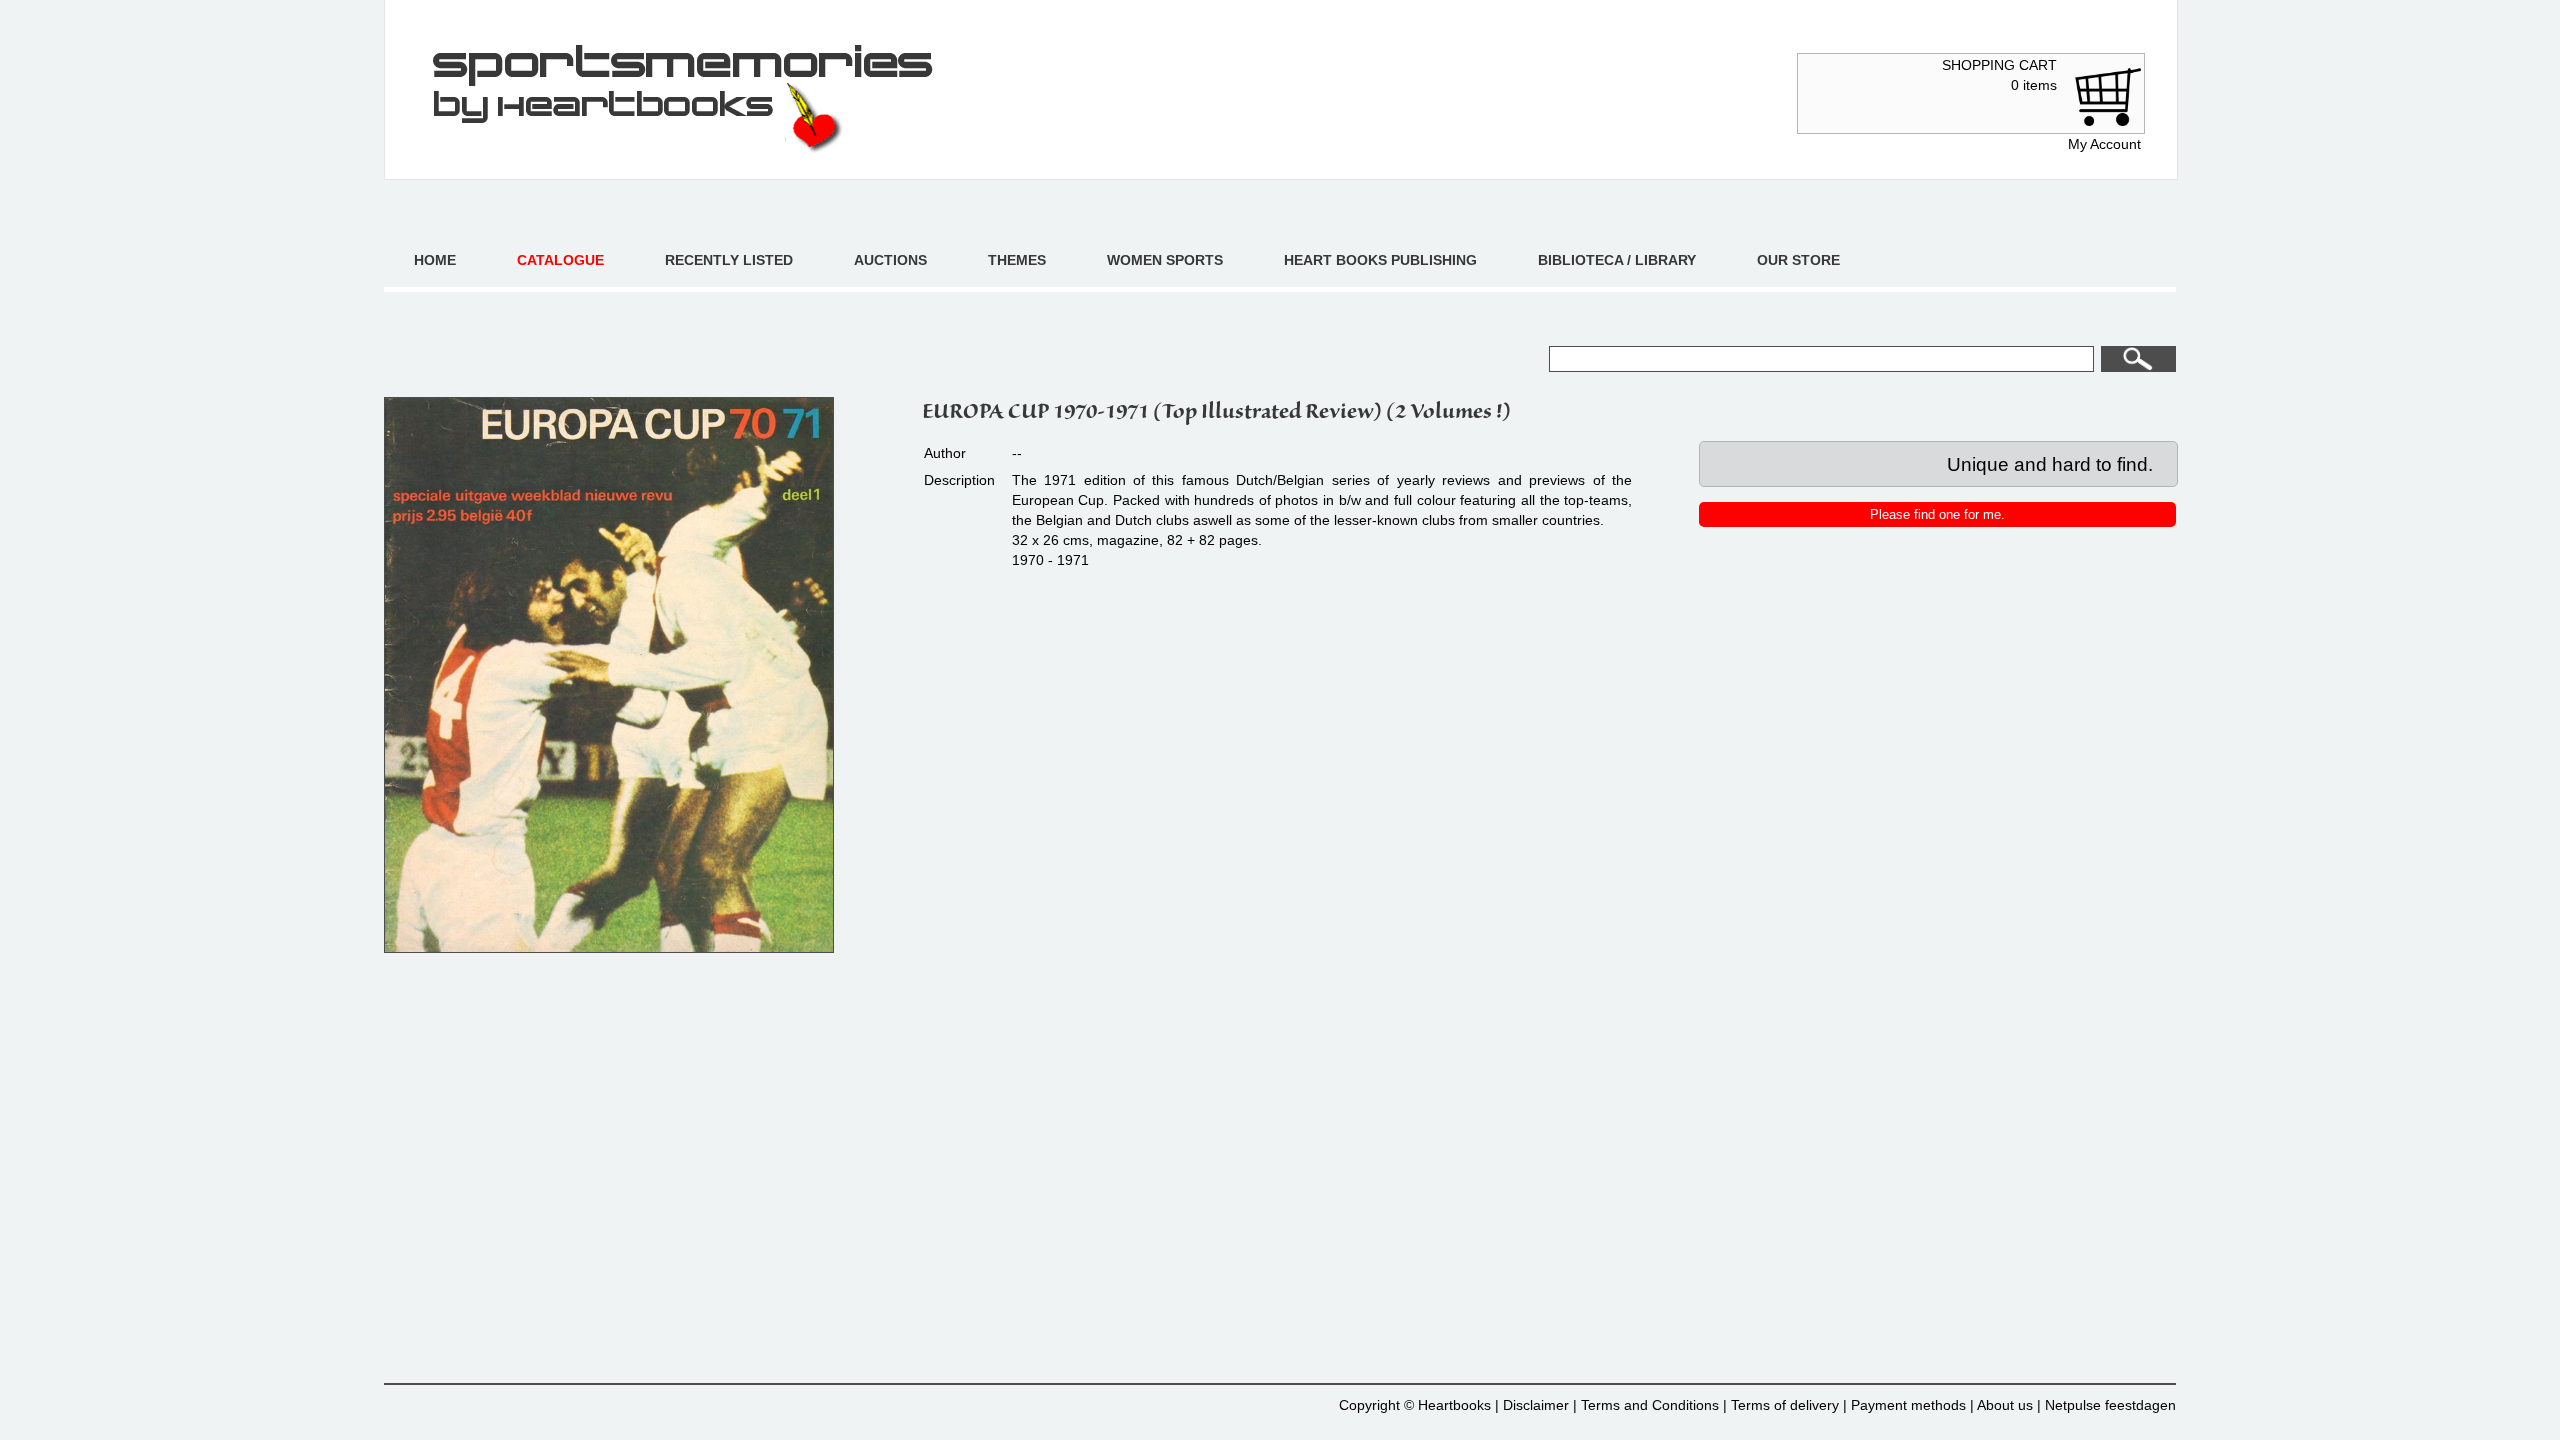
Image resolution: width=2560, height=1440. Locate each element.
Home (435, 260)
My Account (2104, 144)
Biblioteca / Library (1617, 260)
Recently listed (729, 260)
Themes (1017, 260)
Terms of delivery (1785, 1405)
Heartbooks (1454, 1405)
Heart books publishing (1380, 260)
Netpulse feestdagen (2110, 1405)
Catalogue (560, 260)
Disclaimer (1536, 1405)
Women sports (1165, 260)
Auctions (890, 260)
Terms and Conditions (1650, 1405)
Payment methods (1908, 1405)
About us (2005, 1405)
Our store (1798, 260)
